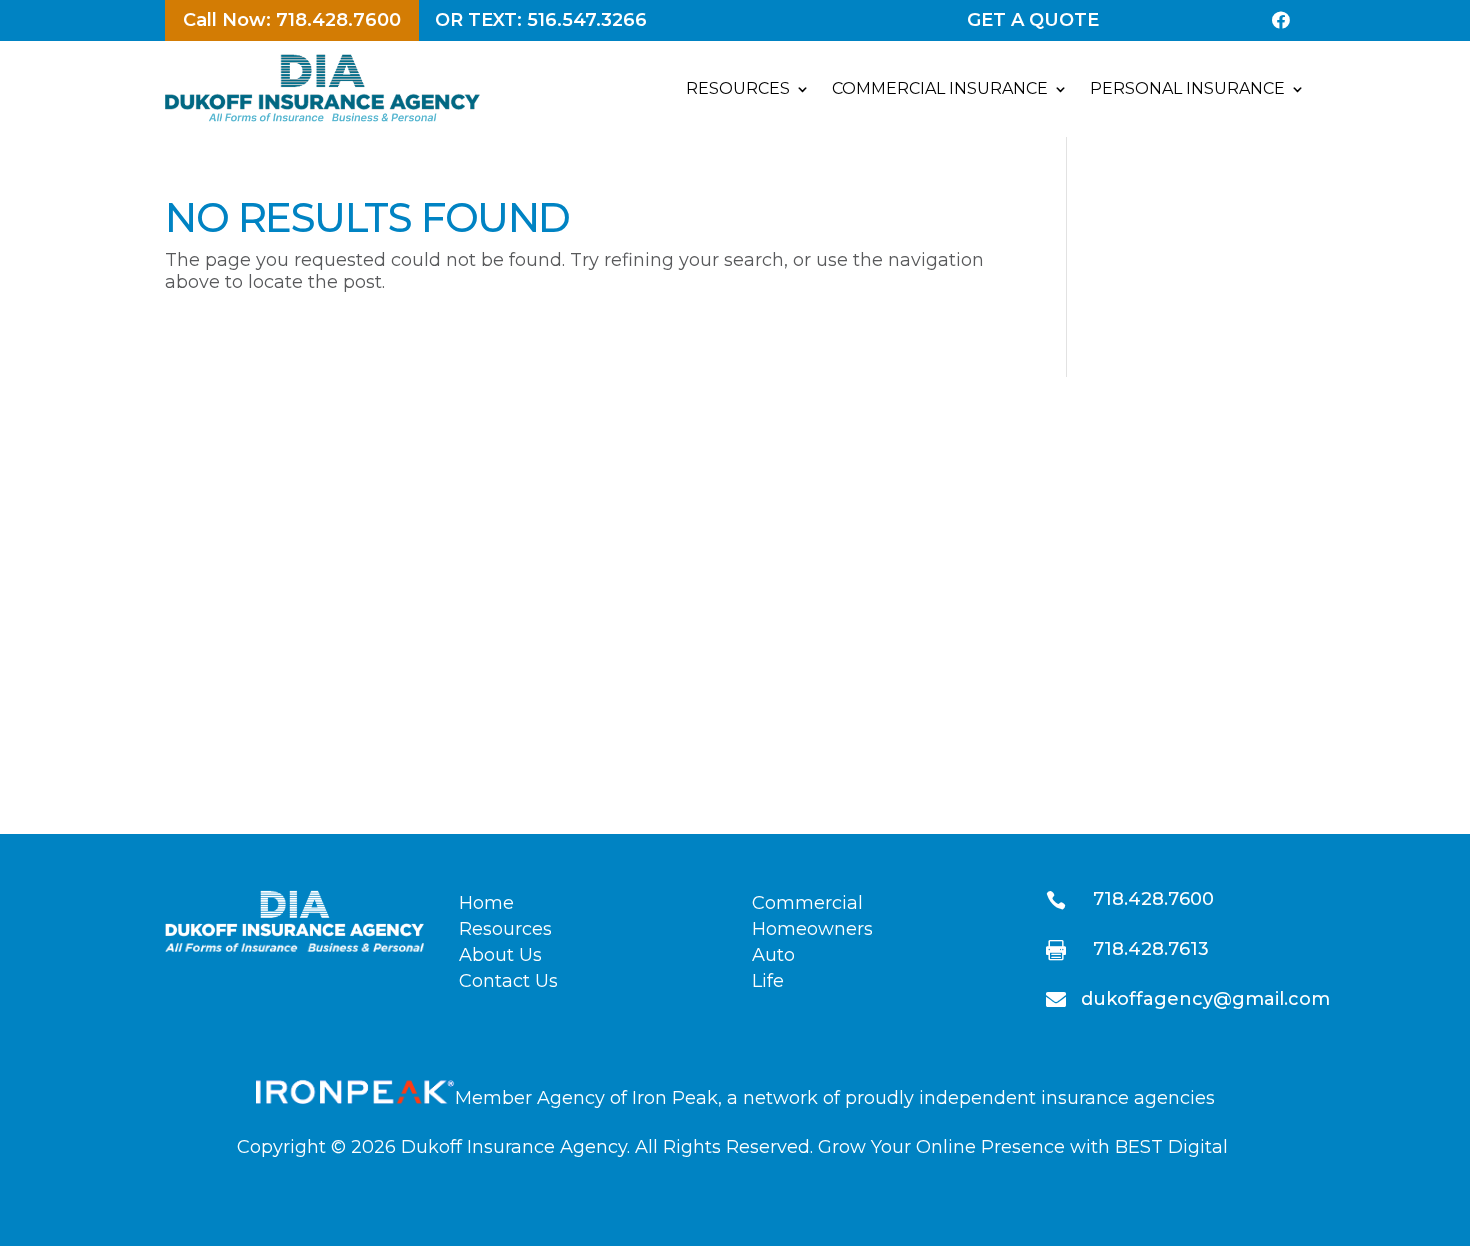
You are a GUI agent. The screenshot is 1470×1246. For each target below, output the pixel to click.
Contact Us (508, 981)
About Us (500, 955)
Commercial (807, 903)
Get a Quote (1033, 20)
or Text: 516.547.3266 (541, 20)
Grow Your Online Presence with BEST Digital (1023, 1147)
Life (768, 981)
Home (486, 903)
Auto (773, 955)
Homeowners (812, 929)
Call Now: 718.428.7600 (292, 20)
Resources (505, 929)
